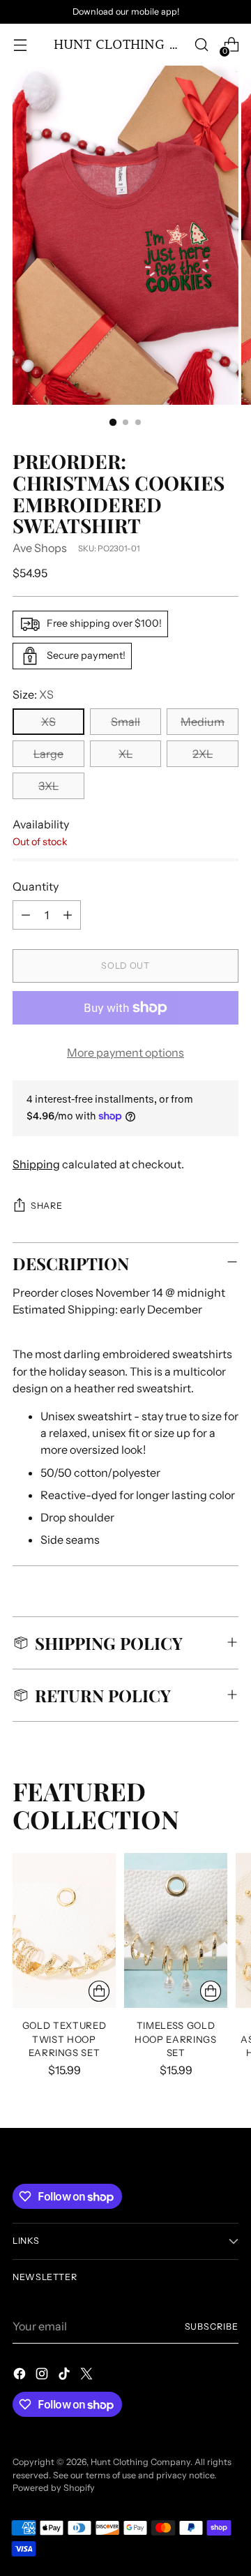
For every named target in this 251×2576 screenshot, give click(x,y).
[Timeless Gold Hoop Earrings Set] (176, 1930)
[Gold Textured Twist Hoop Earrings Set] (64, 1930)
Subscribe (212, 2326)
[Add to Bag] (99, 1991)
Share (46, 1206)
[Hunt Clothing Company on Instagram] (43, 2376)
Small (125, 722)
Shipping (36, 1164)
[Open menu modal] (20, 45)
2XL (203, 754)
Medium (203, 722)
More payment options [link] (125, 1052)
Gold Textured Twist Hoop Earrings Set (64, 2039)
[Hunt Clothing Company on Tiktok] (66, 2376)
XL (125, 754)
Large (48, 754)
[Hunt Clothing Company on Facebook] (21, 2376)
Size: (33, 694)
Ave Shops (40, 548)
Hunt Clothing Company (140, 2462)
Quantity (36, 886)
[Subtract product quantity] (26, 915)
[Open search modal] (201, 45)
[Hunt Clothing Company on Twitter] (88, 2376)
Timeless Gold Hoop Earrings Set (176, 2039)
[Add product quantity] (68, 915)
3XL (48, 786)
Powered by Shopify (54, 2488)
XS (48, 722)
